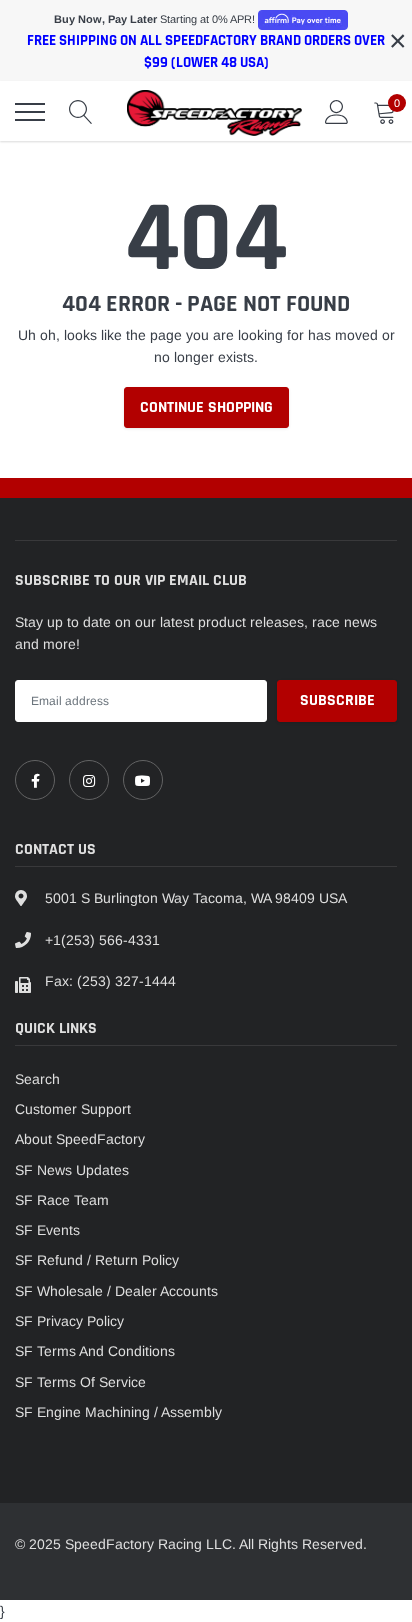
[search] (81, 112)
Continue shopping (206, 407)
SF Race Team (62, 1200)
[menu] (30, 112)
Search (37, 1079)
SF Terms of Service (80, 1382)
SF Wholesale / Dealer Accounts (116, 1291)
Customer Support (73, 1109)
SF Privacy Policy (69, 1321)
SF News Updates (72, 1170)
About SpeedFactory (80, 1139)
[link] (35, 780)
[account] (337, 112)
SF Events (47, 1230)
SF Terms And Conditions (95, 1351)
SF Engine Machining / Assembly (118, 1412)
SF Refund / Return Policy (97, 1260)
